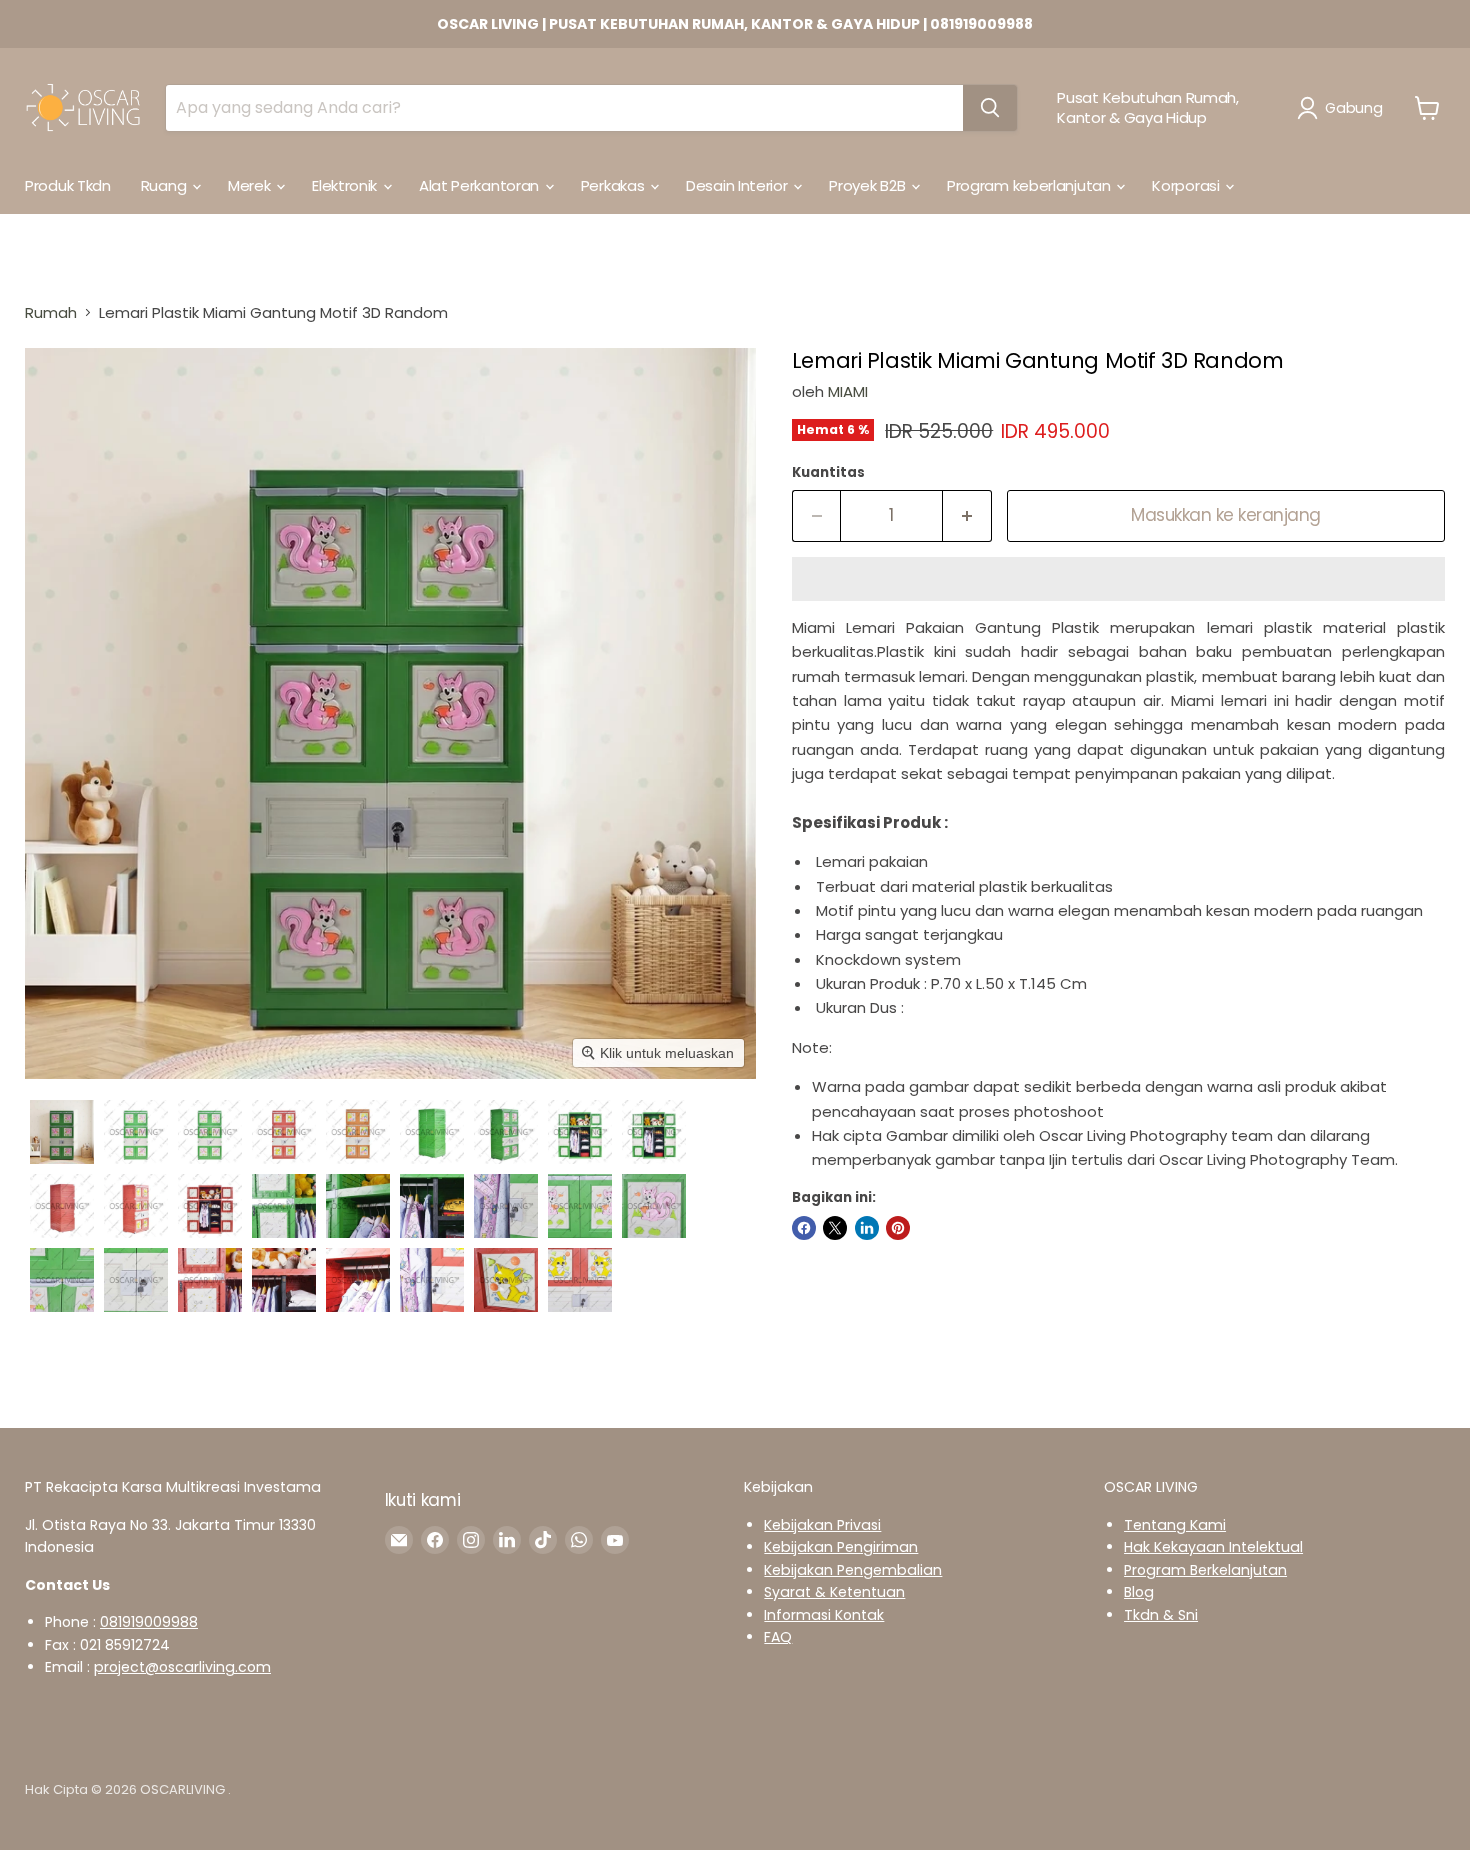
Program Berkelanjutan (1205, 1570)
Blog (1139, 1592)
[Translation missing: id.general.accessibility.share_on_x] (835, 1228)
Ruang (165, 185)
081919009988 (149, 1622)
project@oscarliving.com (182, 1667)
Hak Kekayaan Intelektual (1213, 1547)
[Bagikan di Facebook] (804, 1228)
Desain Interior (738, 185)
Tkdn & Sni (1161, 1615)
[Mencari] (990, 108)
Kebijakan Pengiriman (841, 1547)
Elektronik (346, 185)
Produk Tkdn (68, 185)
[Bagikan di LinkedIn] (867, 1228)
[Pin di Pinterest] (898, 1228)
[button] (1343, 108)
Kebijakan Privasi (822, 1525)
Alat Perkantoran (481, 185)
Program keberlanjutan (1030, 185)
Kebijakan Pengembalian (853, 1570)
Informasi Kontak (824, 1615)
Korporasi (1187, 185)
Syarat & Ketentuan (834, 1592)
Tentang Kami (1175, 1525)
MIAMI (848, 391)
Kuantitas (828, 472)
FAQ (778, 1637)
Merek (251, 185)
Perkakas (614, 185)
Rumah (51, 312)
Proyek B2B (869, 185)
